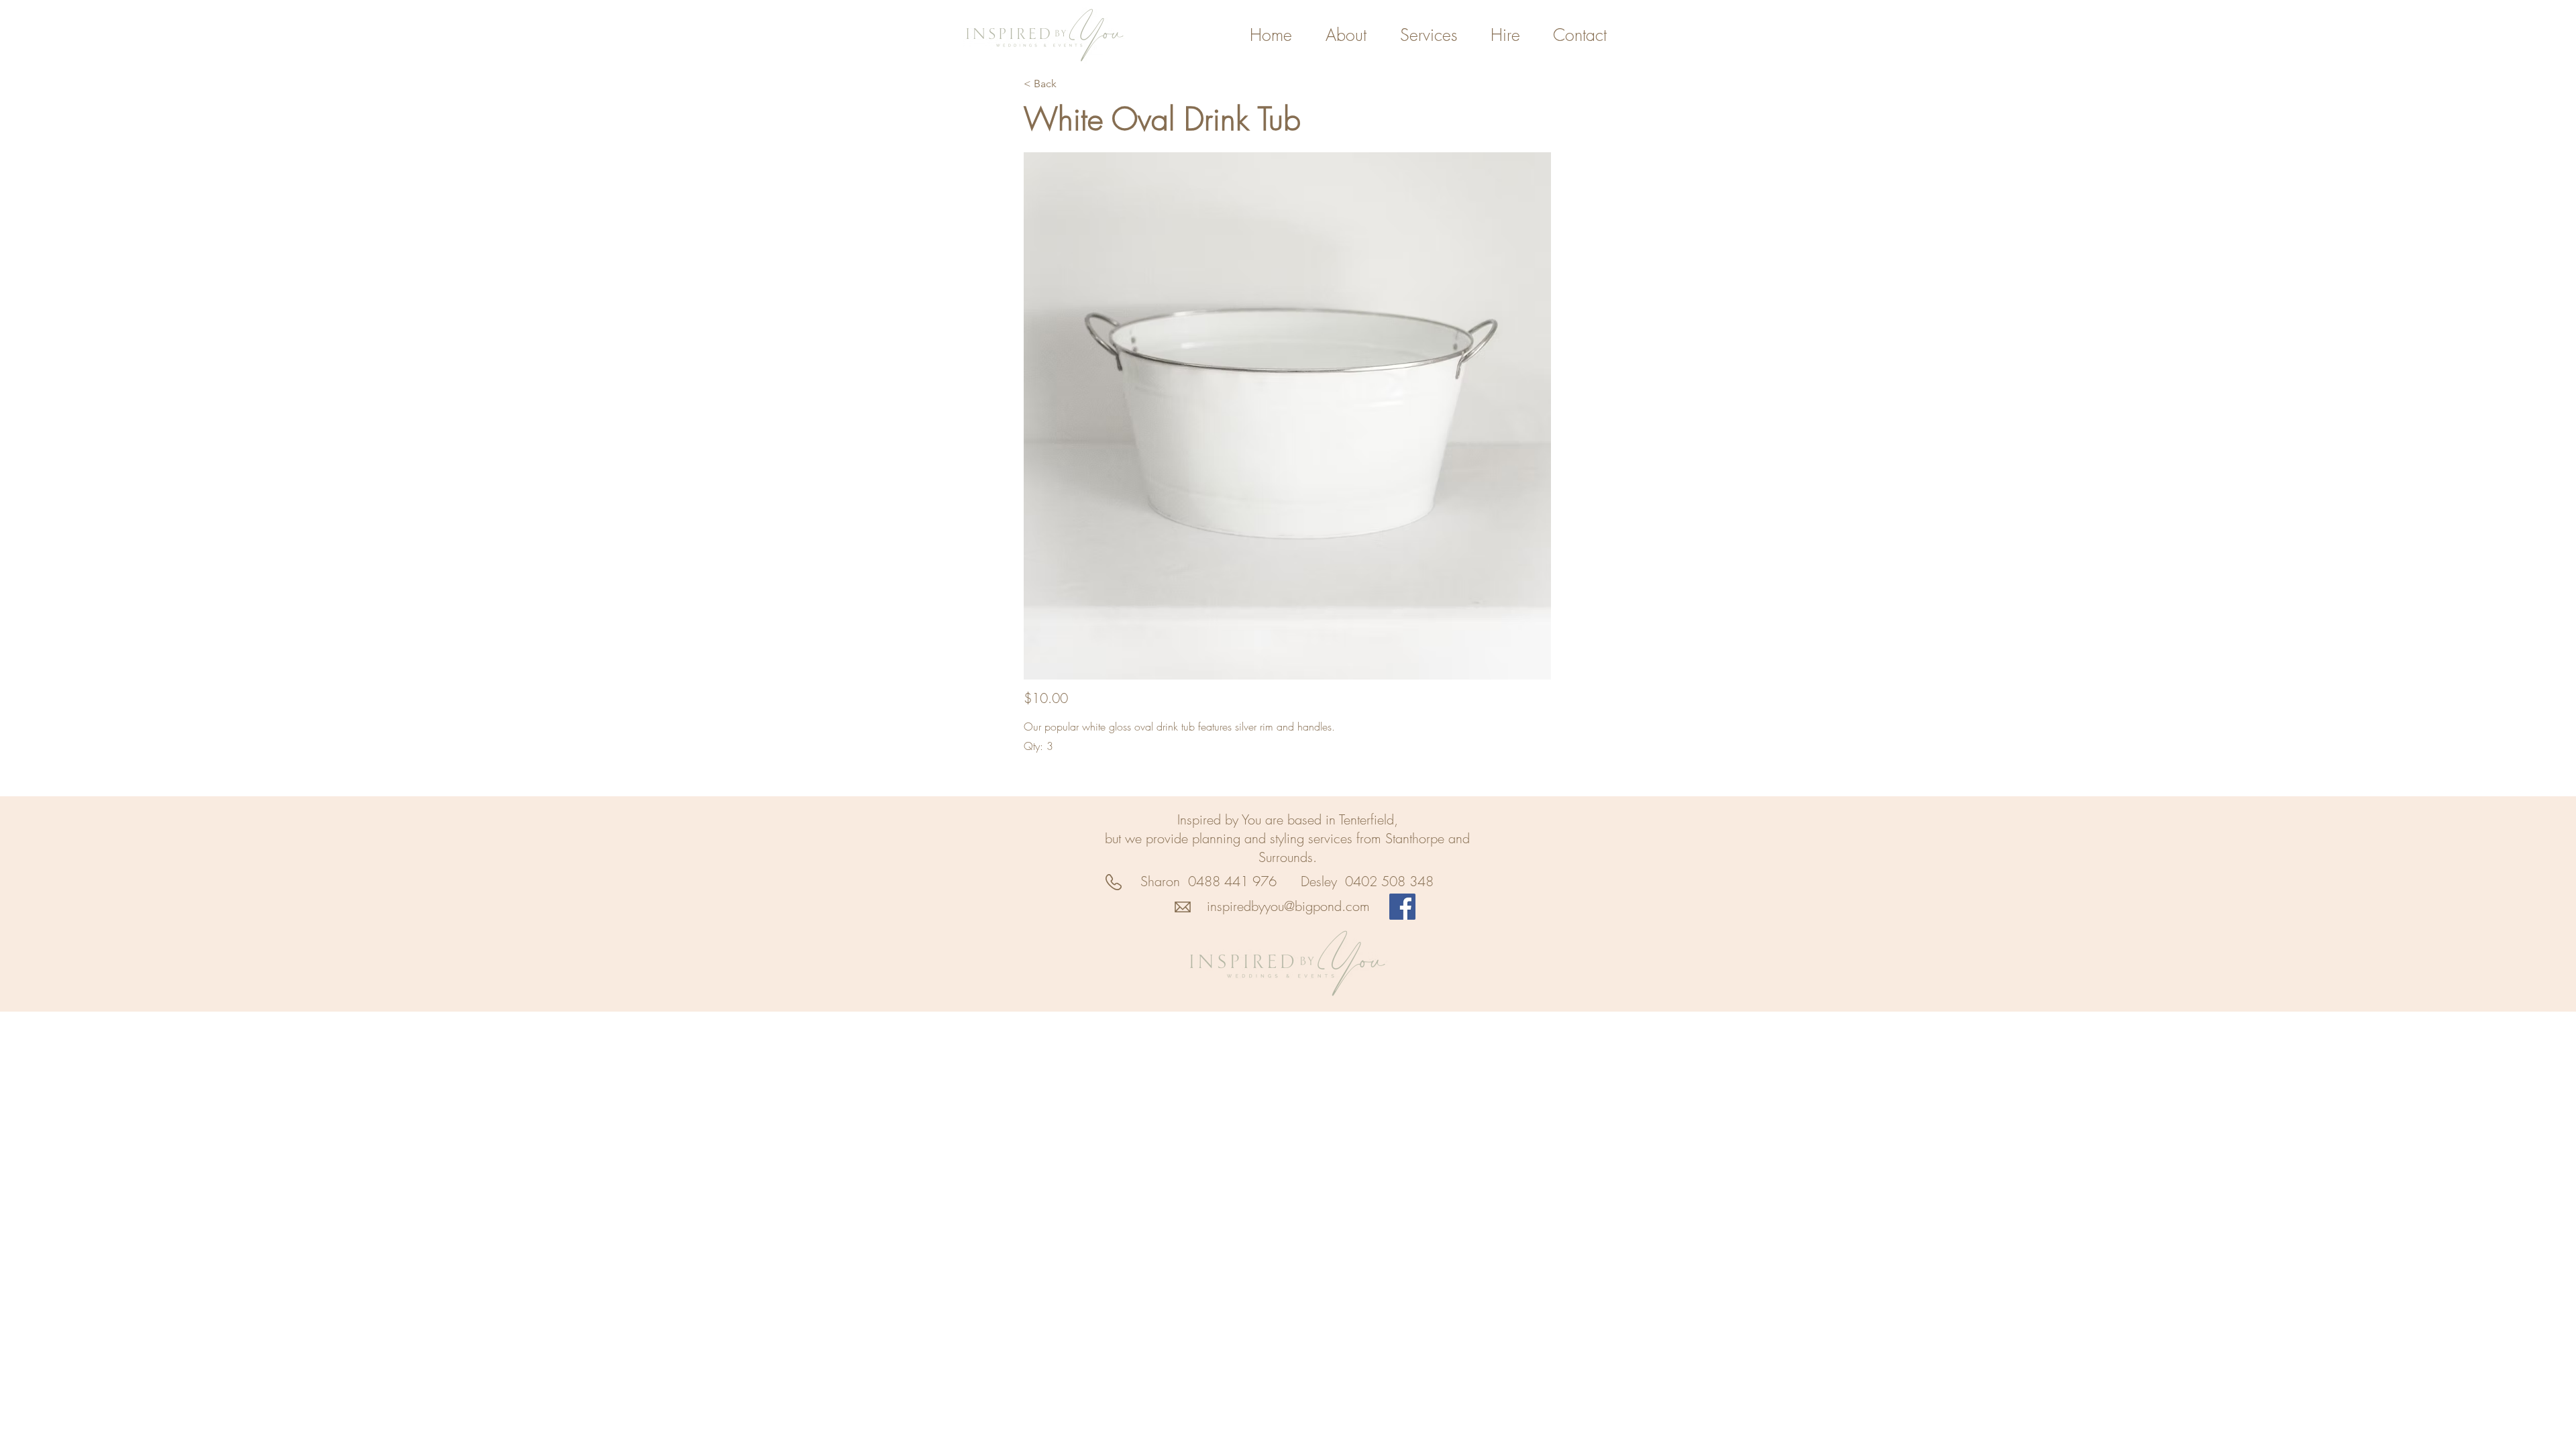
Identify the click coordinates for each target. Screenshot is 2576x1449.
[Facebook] (1402, 907)
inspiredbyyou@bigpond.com (1288, 906)
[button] (1287, 416)
